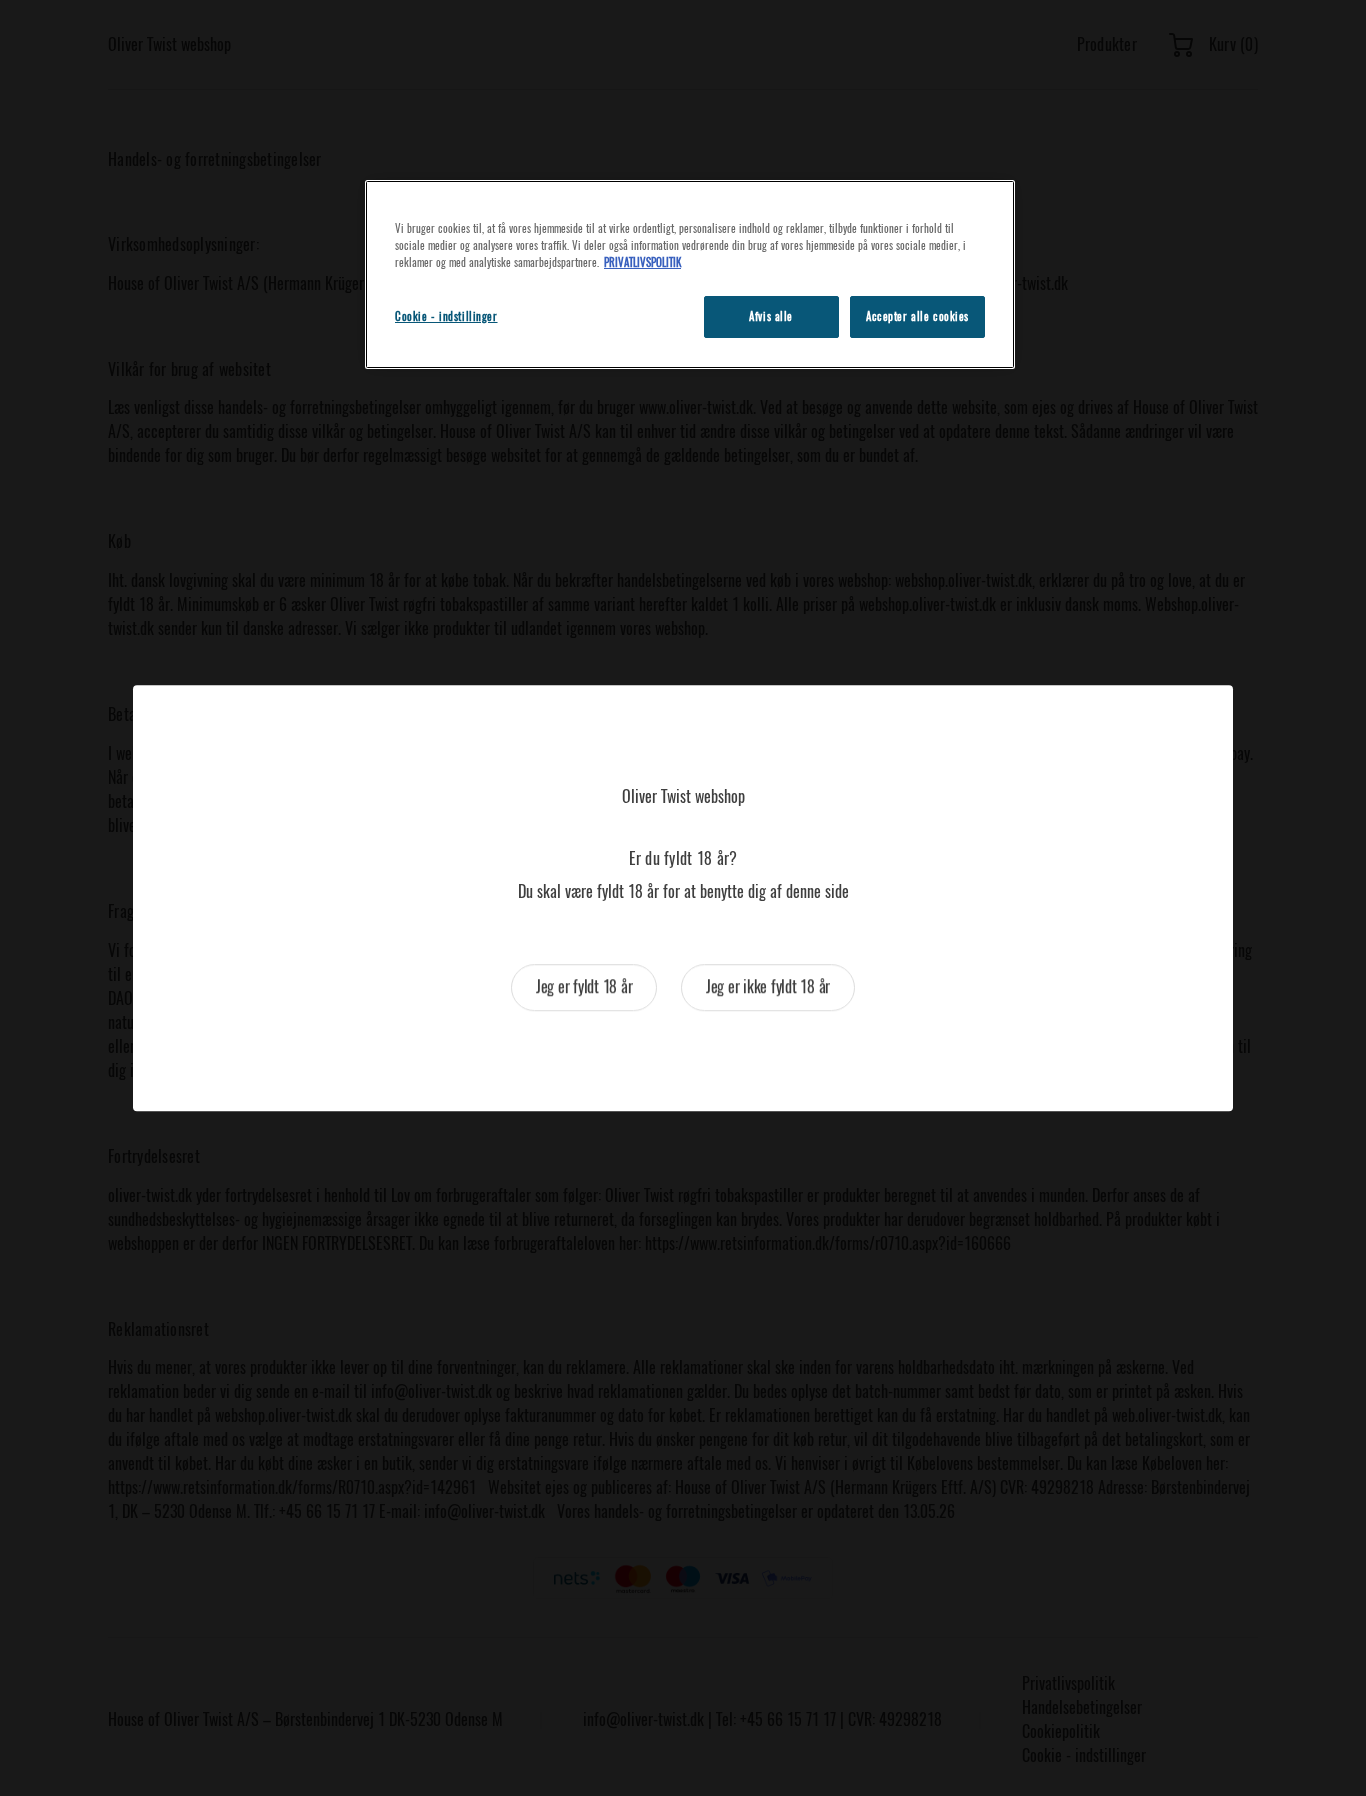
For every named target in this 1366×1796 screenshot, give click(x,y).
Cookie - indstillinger (446, 316)
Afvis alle (771, 316)
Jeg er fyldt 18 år (584, 986)
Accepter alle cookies (917, 316)
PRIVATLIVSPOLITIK (642, 262)
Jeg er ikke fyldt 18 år (768, 986)
